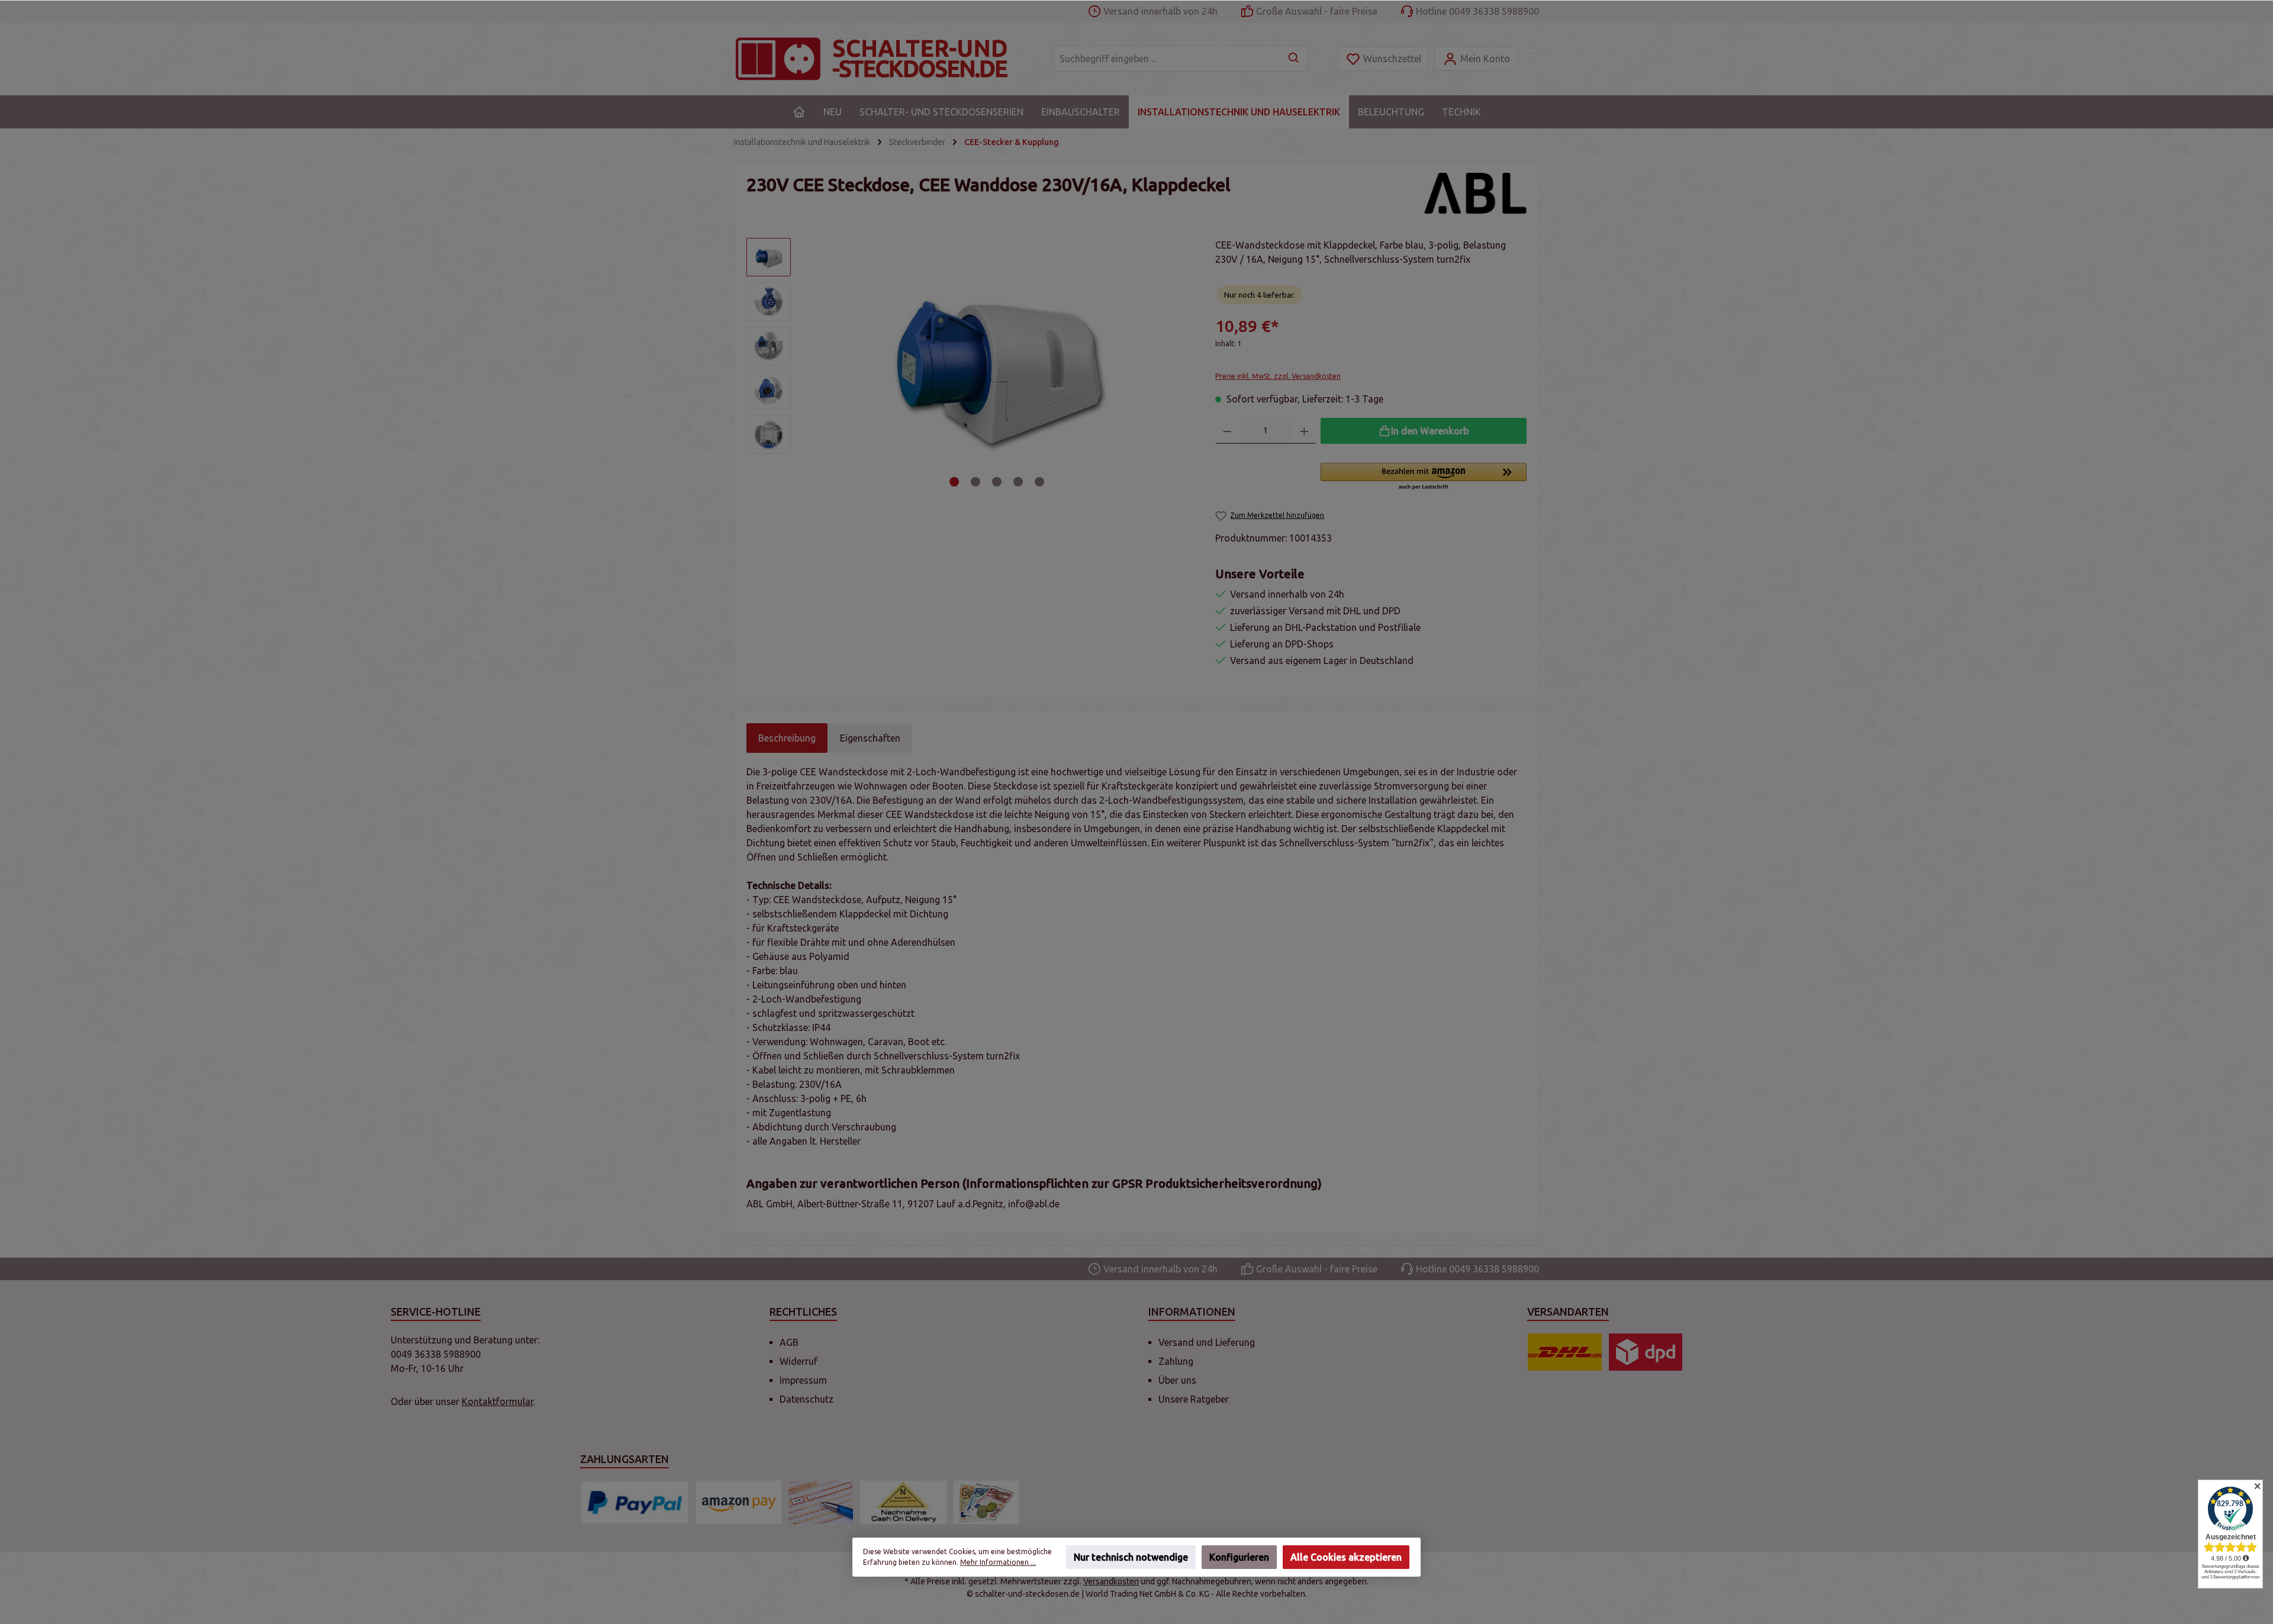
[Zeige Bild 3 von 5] (997, 482)
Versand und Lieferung (1207, 1342)
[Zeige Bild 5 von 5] (1039, 482)
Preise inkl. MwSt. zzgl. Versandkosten (1278, 376)
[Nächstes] (1178, 365)
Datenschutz (807, 1399)
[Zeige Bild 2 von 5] (975, 482)
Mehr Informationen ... (998, 1562)
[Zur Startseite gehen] (882, 59)
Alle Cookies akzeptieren (1346, 1557)
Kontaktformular (498, 1401)
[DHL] (1565, 1352)
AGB (789, 1342)
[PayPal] (635, 1502)
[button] (1424, 477)
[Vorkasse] (821, 1502)
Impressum (803, 1380)
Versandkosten (1111, 1581)
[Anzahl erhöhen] (1304, 431)
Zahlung (1176, 1361)
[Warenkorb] (1531, 55)
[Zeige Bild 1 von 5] (954, 482)
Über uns (1177, 1380)
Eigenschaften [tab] (870, 738)
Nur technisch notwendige (1131, 1557)
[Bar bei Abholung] (986, 1502)
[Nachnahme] (903, 1502)
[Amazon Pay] (739, 1502)
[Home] (799, 112)
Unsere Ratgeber (1194, 1399)
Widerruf (799, 1361)
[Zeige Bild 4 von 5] (1018, 482)
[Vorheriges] (816, 365)
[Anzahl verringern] (1227, 431)
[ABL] (1475, 194)
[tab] (787, 738)
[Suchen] (1294, 59)
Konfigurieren (1239, 1557)
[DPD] (1646, 1352)
